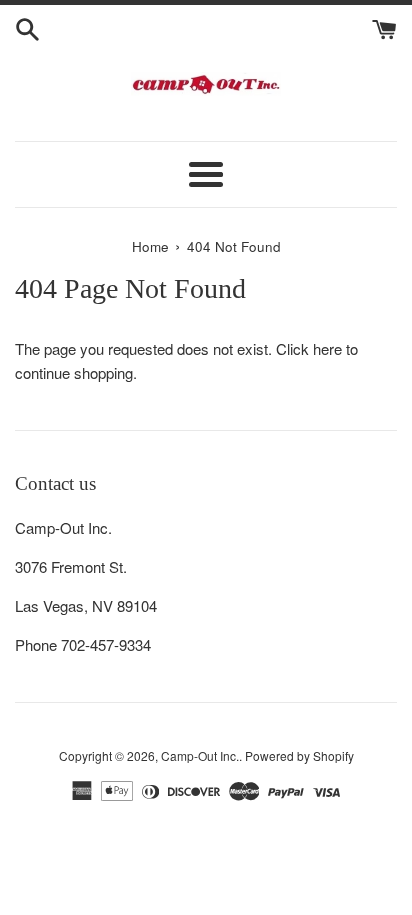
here (327, 348)
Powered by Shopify (299, 755)
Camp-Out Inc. (200, 755)
